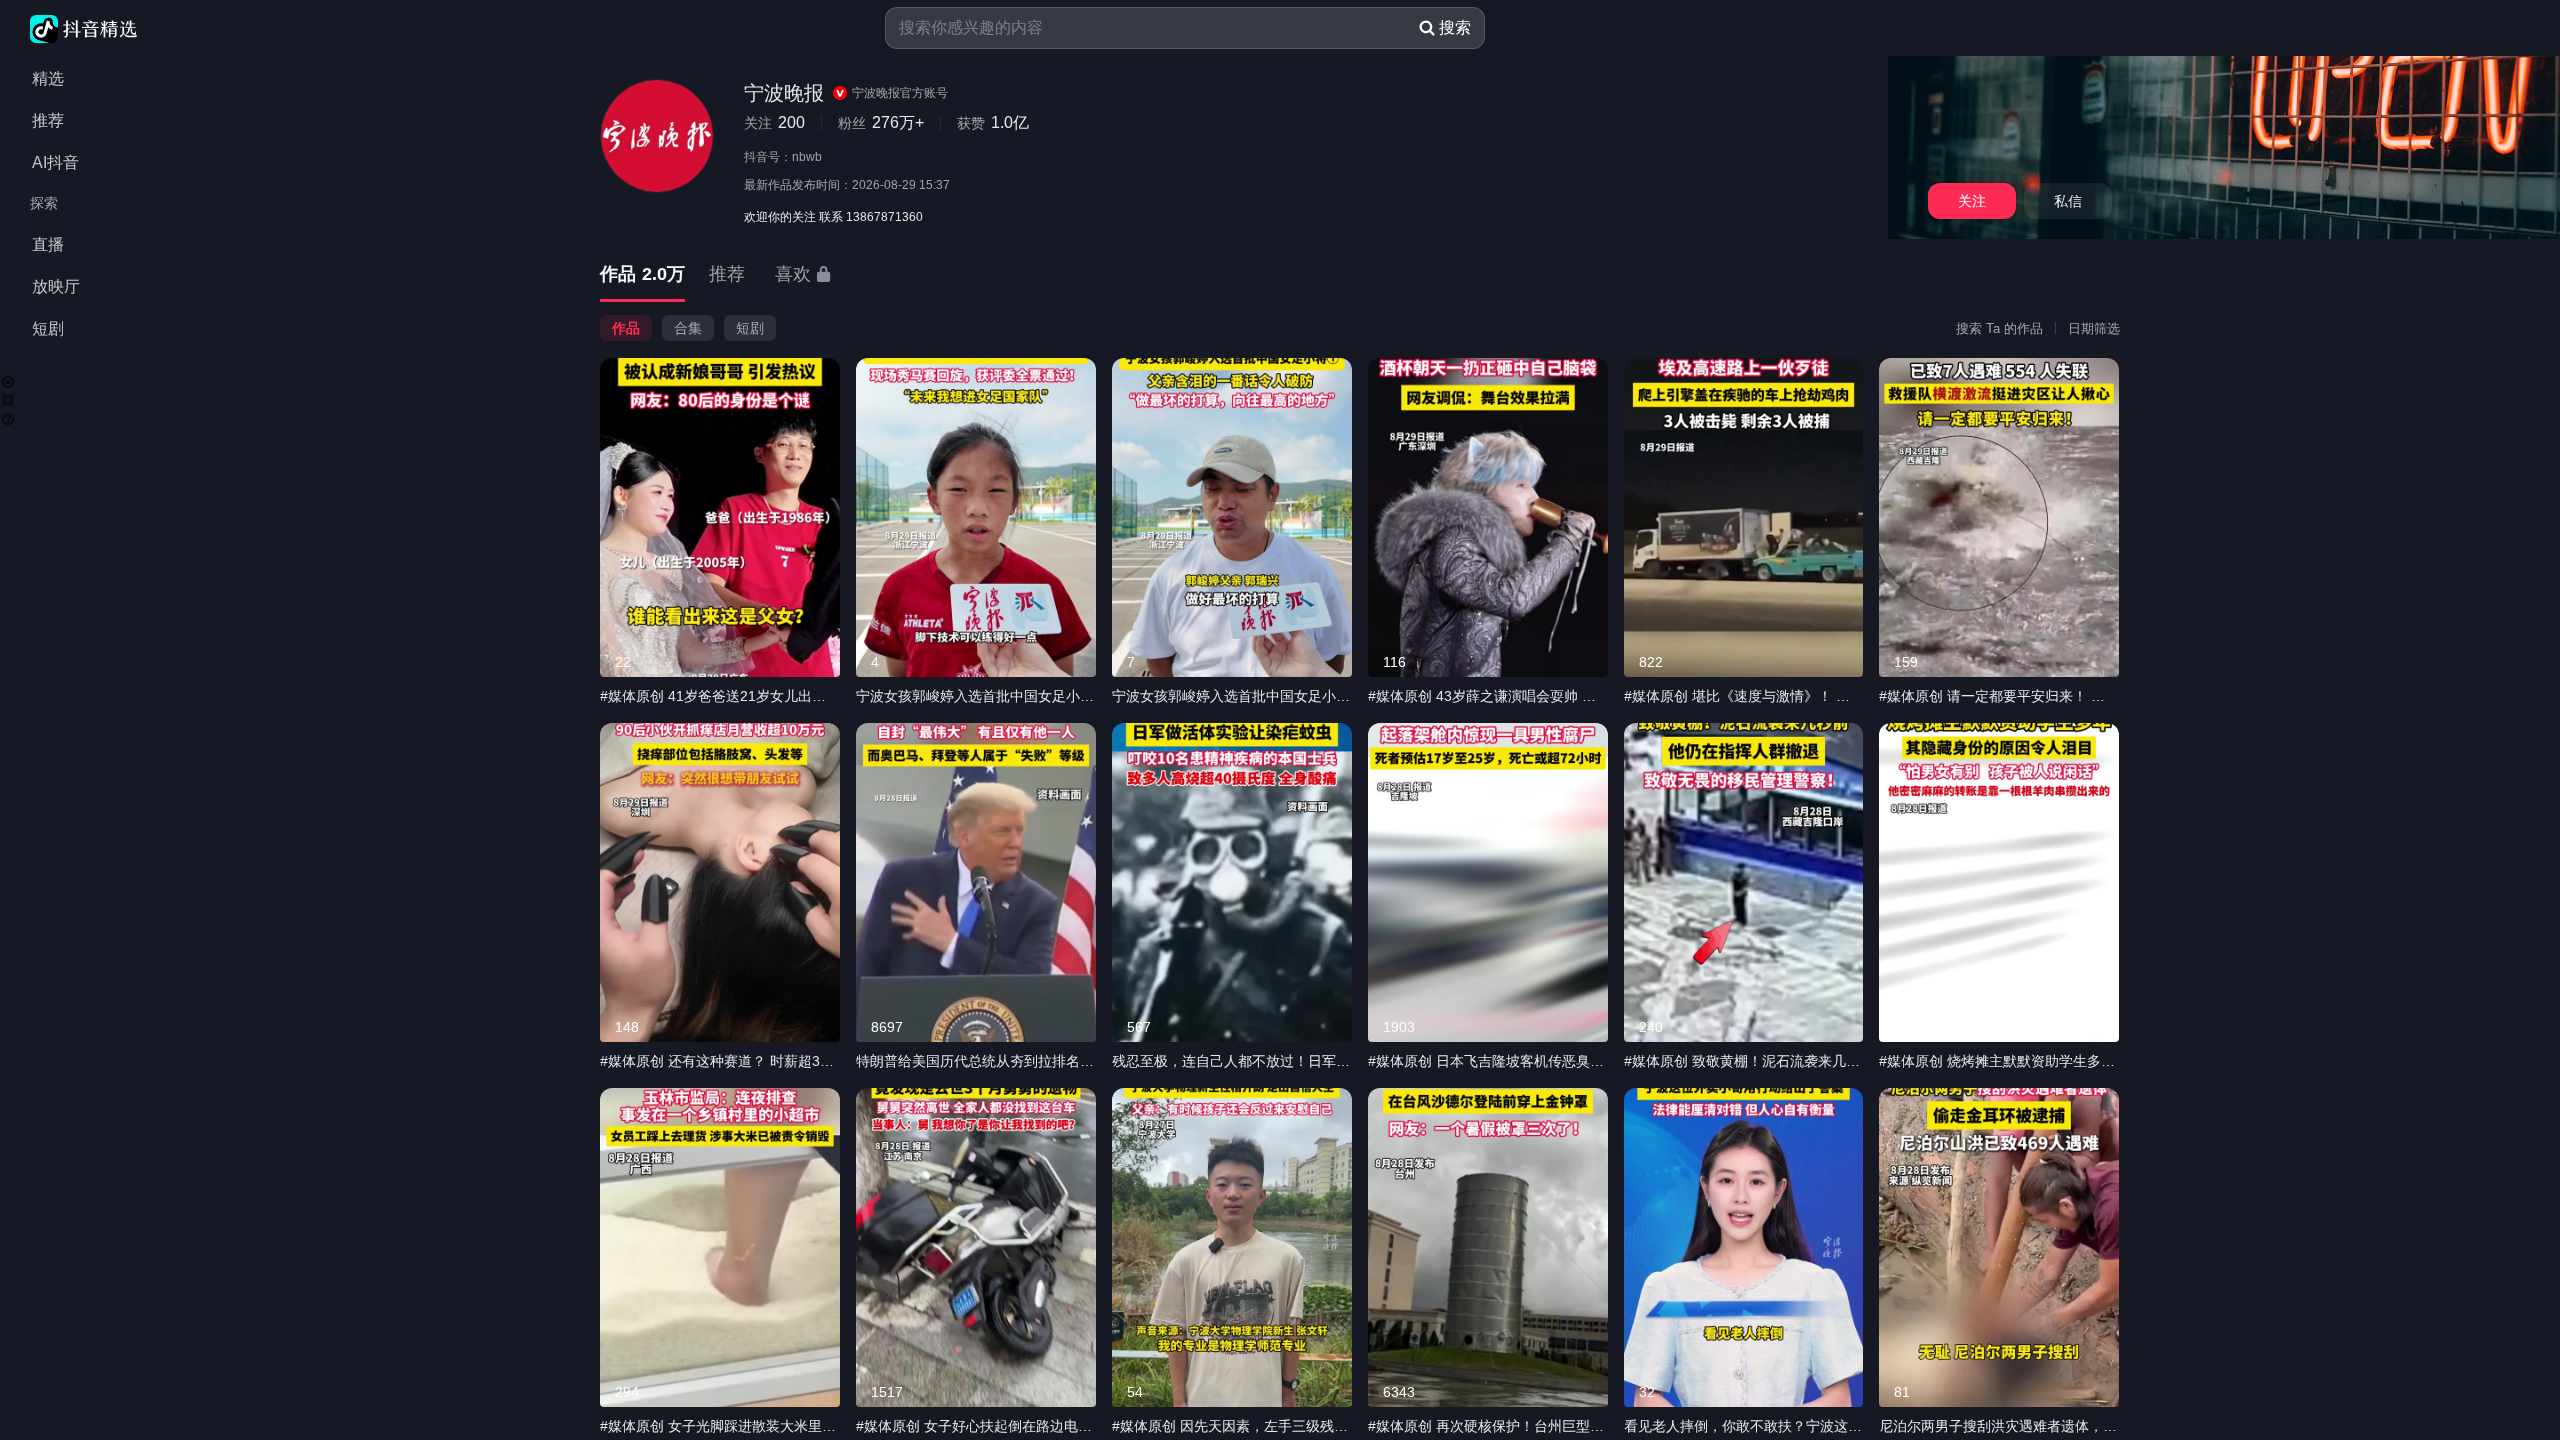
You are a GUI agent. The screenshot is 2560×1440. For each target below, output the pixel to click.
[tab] (642, 275)
